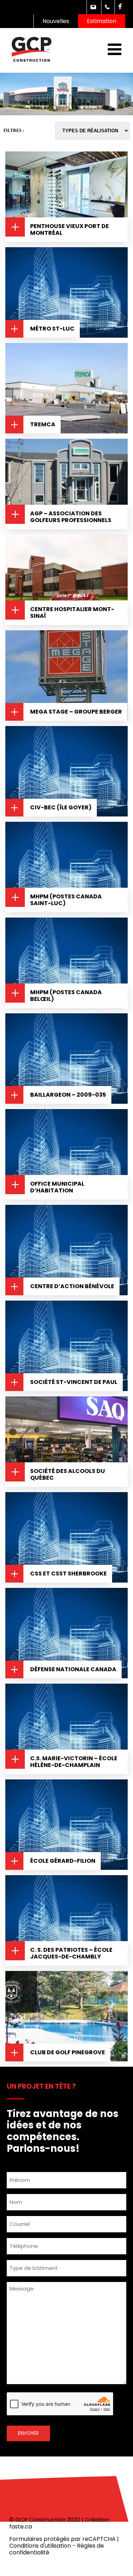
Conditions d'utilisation (40, 2546)
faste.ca (21, 2527)
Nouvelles (56, 21)
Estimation (102, 21)
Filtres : (14, 131)
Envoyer (28, 2433)
